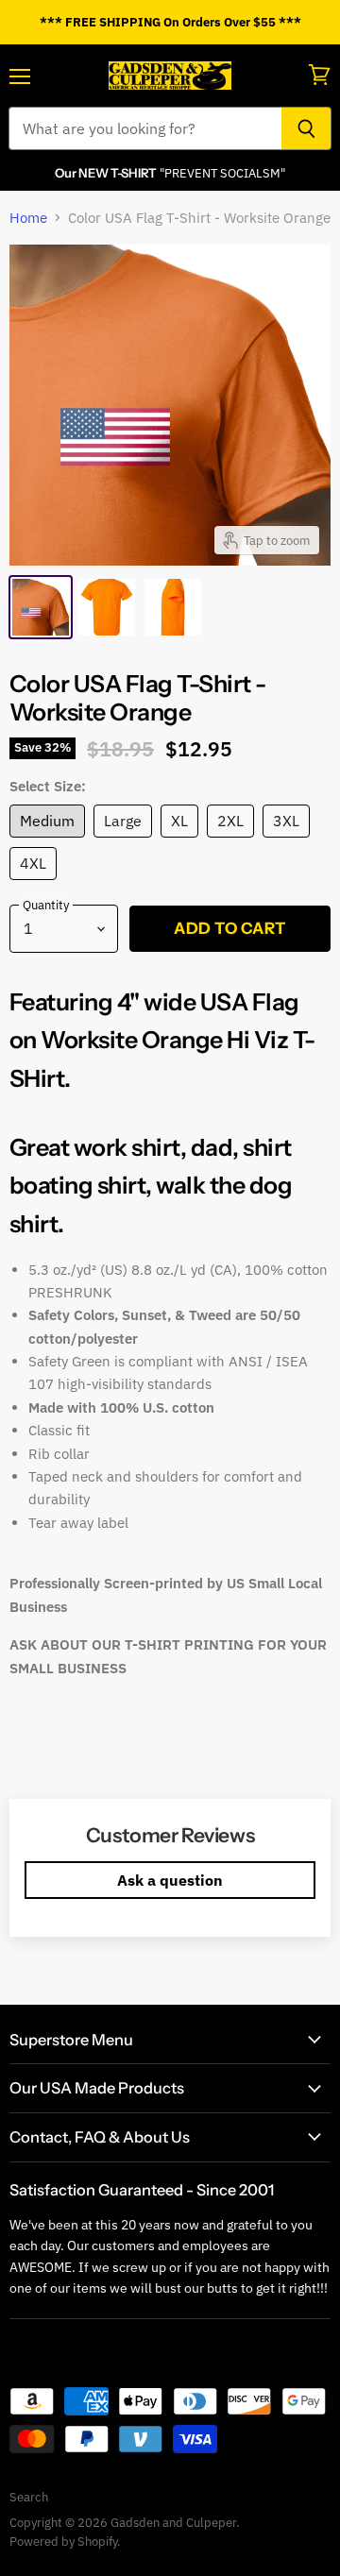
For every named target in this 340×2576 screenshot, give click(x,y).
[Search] (306, 128)
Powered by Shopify (63, 2542)
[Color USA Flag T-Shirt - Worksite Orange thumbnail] (41, 607)
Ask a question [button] (170, 1880)
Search (29, 2497)
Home (28, 218)
